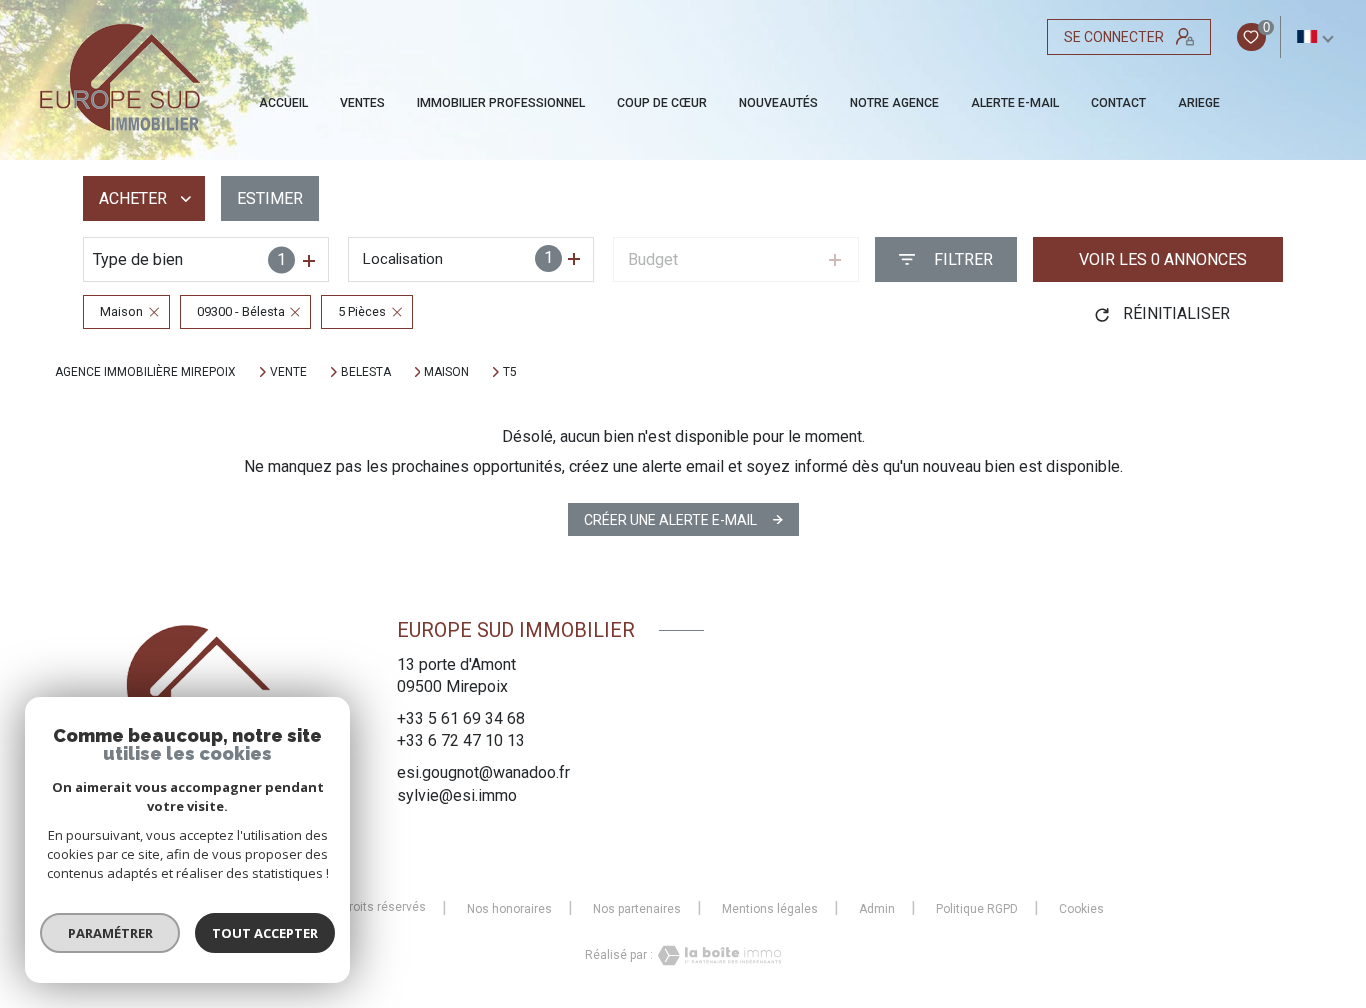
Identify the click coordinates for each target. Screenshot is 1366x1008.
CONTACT (1118, 103)
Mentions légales (770, 909)
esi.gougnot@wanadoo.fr (483, 772)
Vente (288, 372)
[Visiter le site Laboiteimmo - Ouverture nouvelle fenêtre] (717, 955)
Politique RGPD (977, 909)
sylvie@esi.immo (457, 795)
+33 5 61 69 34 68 (461, 718)
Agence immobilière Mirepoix (145, 372)
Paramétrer (110, 933)
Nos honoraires (509, 909)
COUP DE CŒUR (662, 103)
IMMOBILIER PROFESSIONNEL (501, 103)
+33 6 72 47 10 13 (461, 740)
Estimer (270, 198)
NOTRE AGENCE (894, 103)
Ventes (362, 103)
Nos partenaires (637, 909)
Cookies (1081, 909)
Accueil (283, 103)
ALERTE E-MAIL (1015, 103)
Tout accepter (265, 933)
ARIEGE (1199, 103)
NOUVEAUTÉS (778, 103)
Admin (877, 909)
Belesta (366, 372)
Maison (446, 372)
